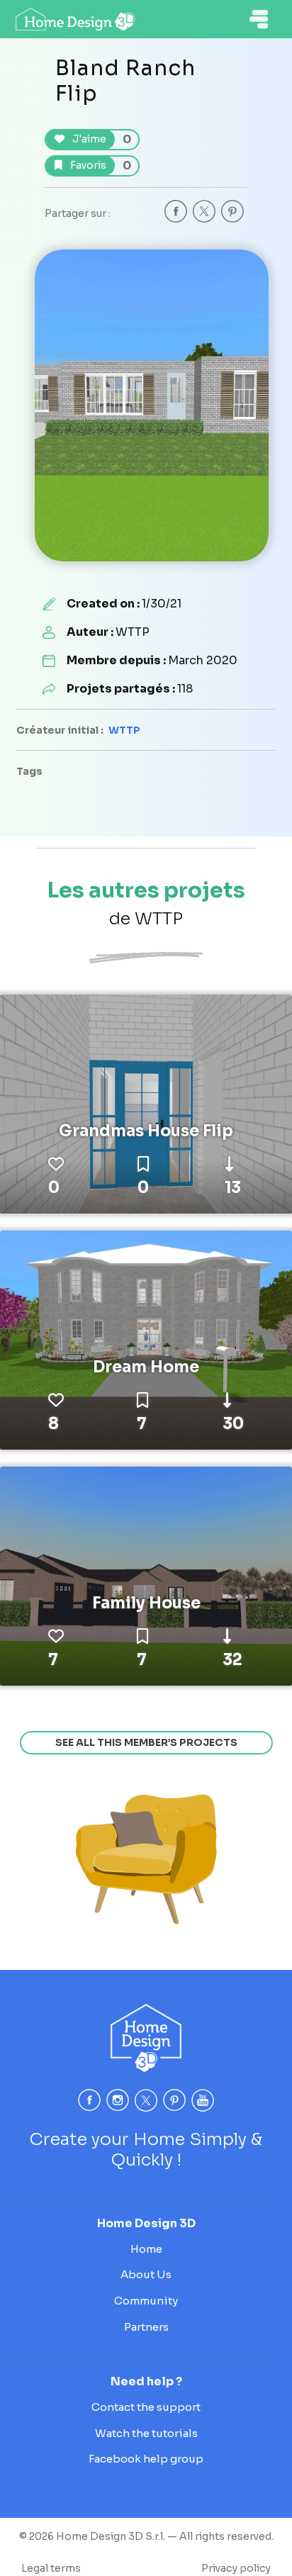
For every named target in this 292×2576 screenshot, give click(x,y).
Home (146, 2249)
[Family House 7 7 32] (146, 1575)
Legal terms (51, 2568)
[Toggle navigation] (259, 19)
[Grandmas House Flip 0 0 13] (146, 1103)
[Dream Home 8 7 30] (146, 1339)
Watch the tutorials (146, 2433)
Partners (146, 2327)
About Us (146, 2274)
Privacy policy (236, 2568)
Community (146, 2301)
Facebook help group (146, 2459)
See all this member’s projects (146, 1742)
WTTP (124, 730)
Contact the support (146, 2407)
